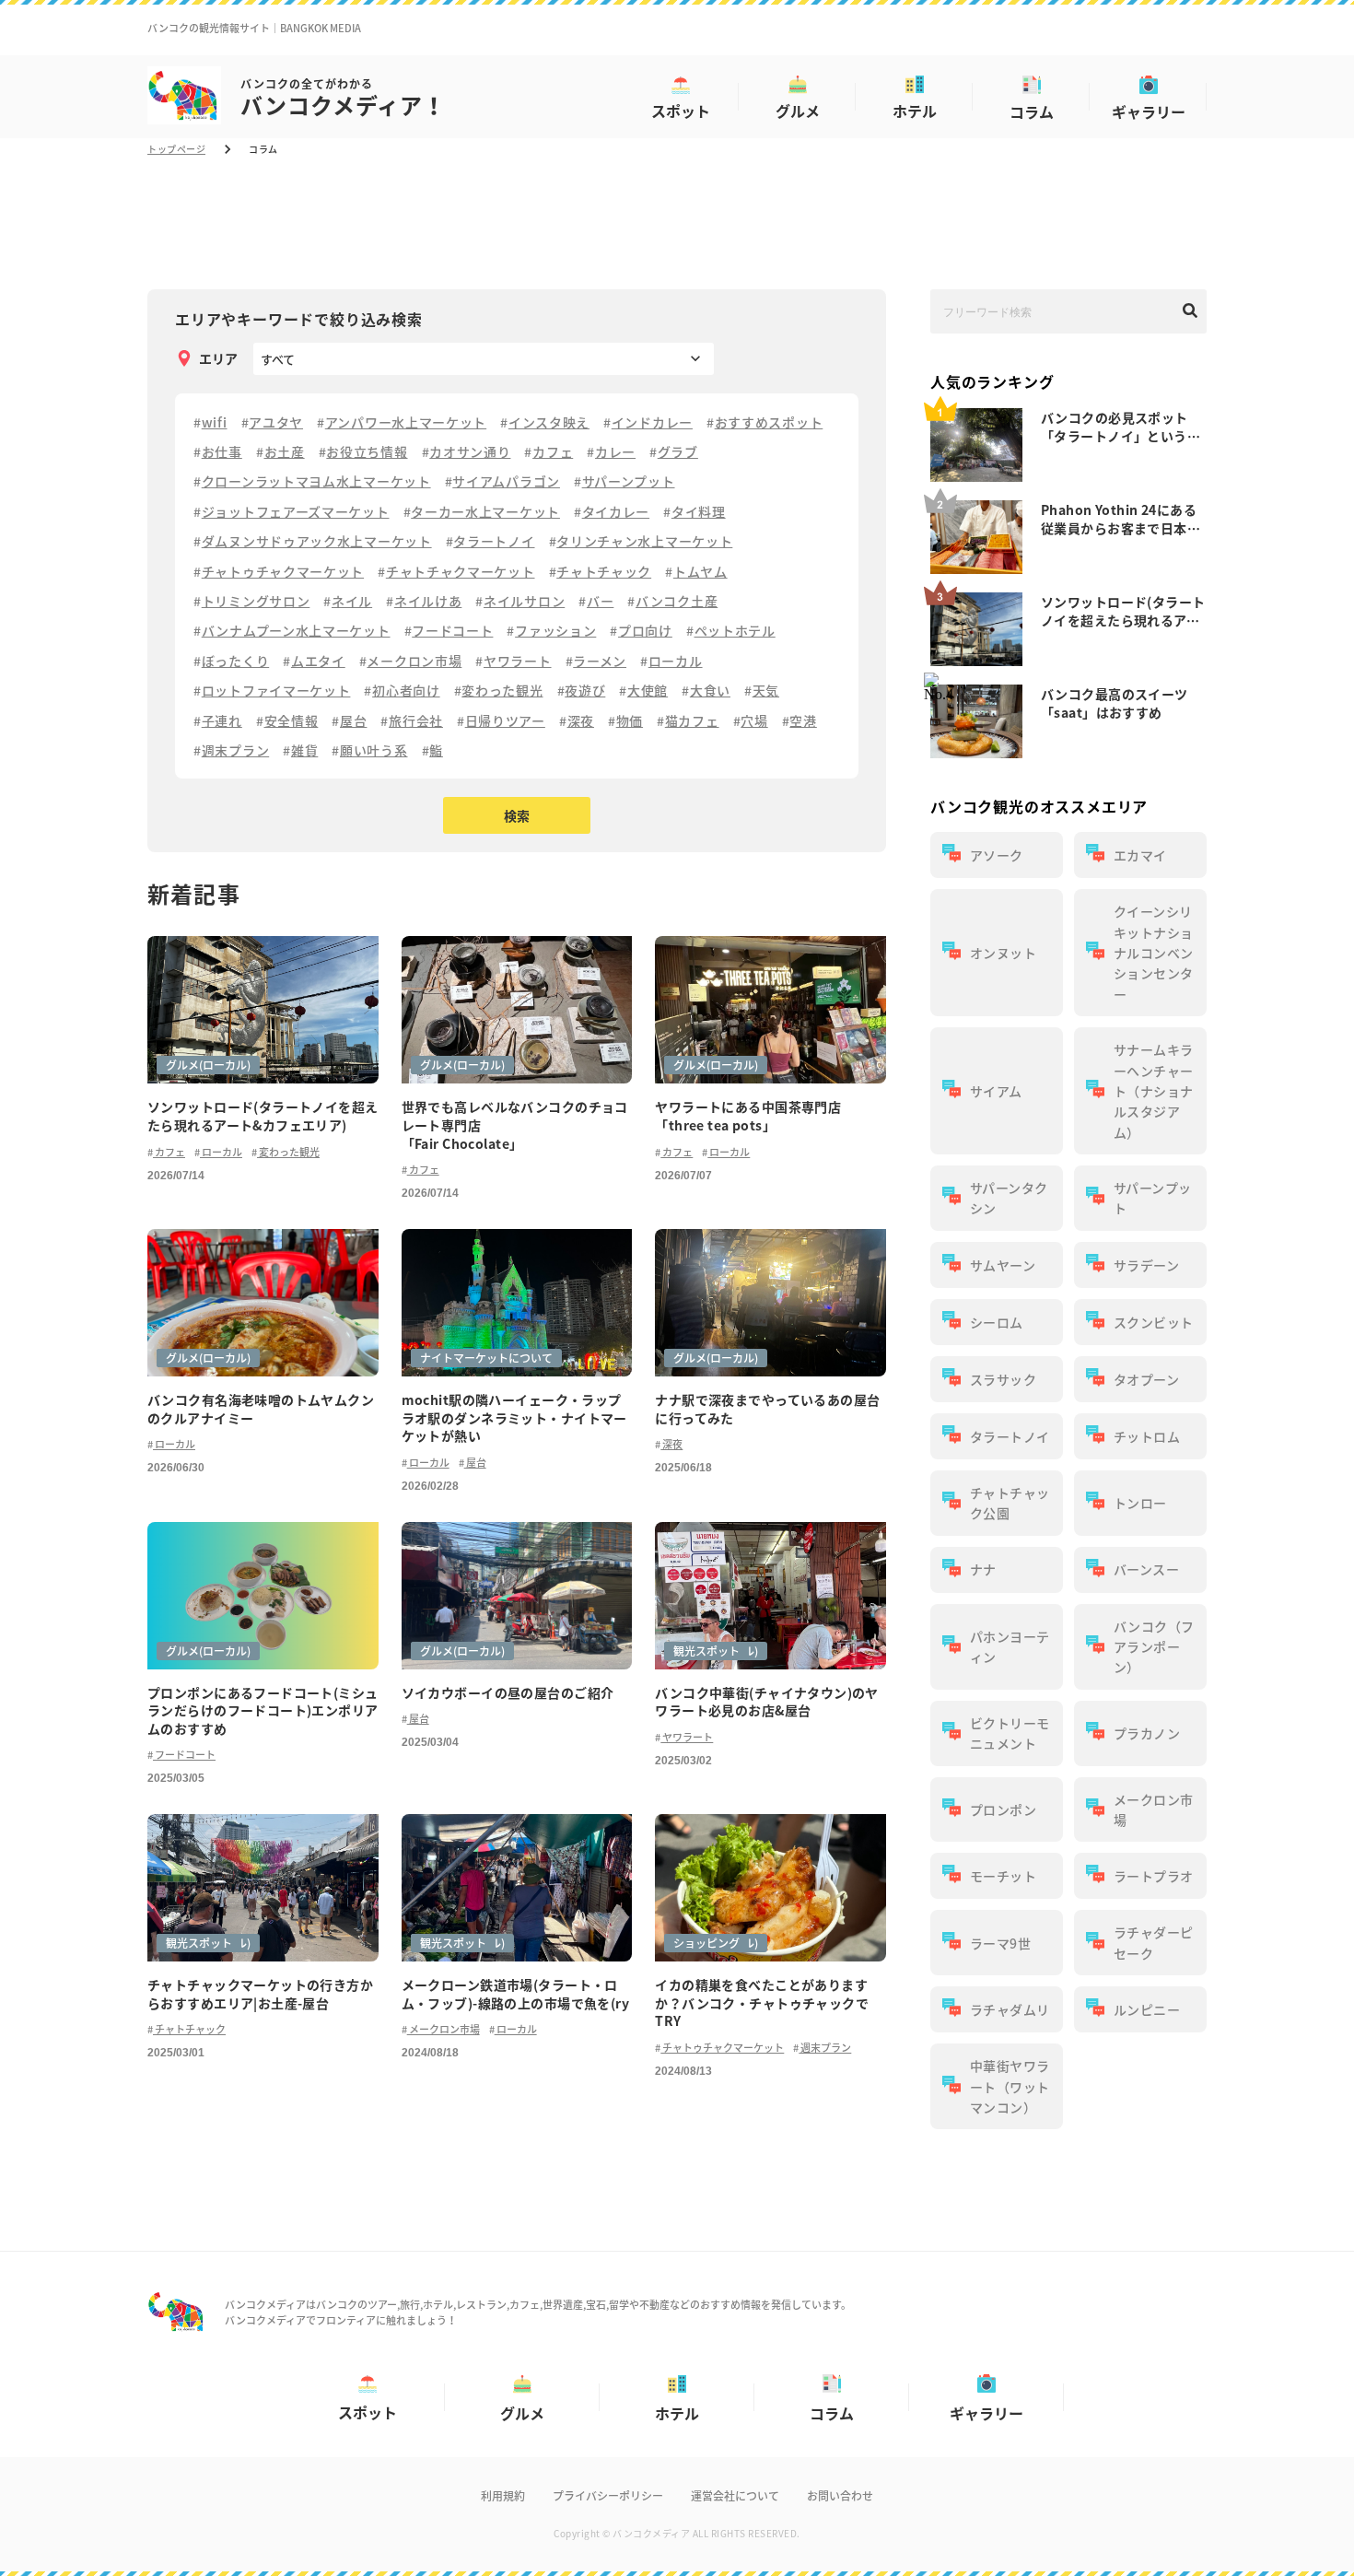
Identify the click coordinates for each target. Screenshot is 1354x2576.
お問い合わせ (840, 2496)
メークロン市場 (444, 2029)
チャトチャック (189, 2029)
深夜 (671, 1444)
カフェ (169, 1152)
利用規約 (503, 2496)
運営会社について (735, 2496)
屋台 (475, 1463)
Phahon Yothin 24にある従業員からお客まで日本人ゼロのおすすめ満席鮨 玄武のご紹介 (1122, 519)
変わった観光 (288, 1152)
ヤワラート (687, 1737)
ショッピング (706, 1943)
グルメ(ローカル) (208, 1065)
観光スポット (706, 1651)
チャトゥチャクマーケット (722, 2048)
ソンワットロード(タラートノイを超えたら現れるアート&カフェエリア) (1123, 611)
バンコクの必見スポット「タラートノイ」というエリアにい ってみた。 (1121, 427)
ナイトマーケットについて (486, 1358)
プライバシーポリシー (608, 2496)
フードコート (184, 1755)
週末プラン (825, 2048)
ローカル (221, 1152)
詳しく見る (263, 1035)
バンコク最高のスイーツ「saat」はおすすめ (1115, 703)
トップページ (176, 149)
